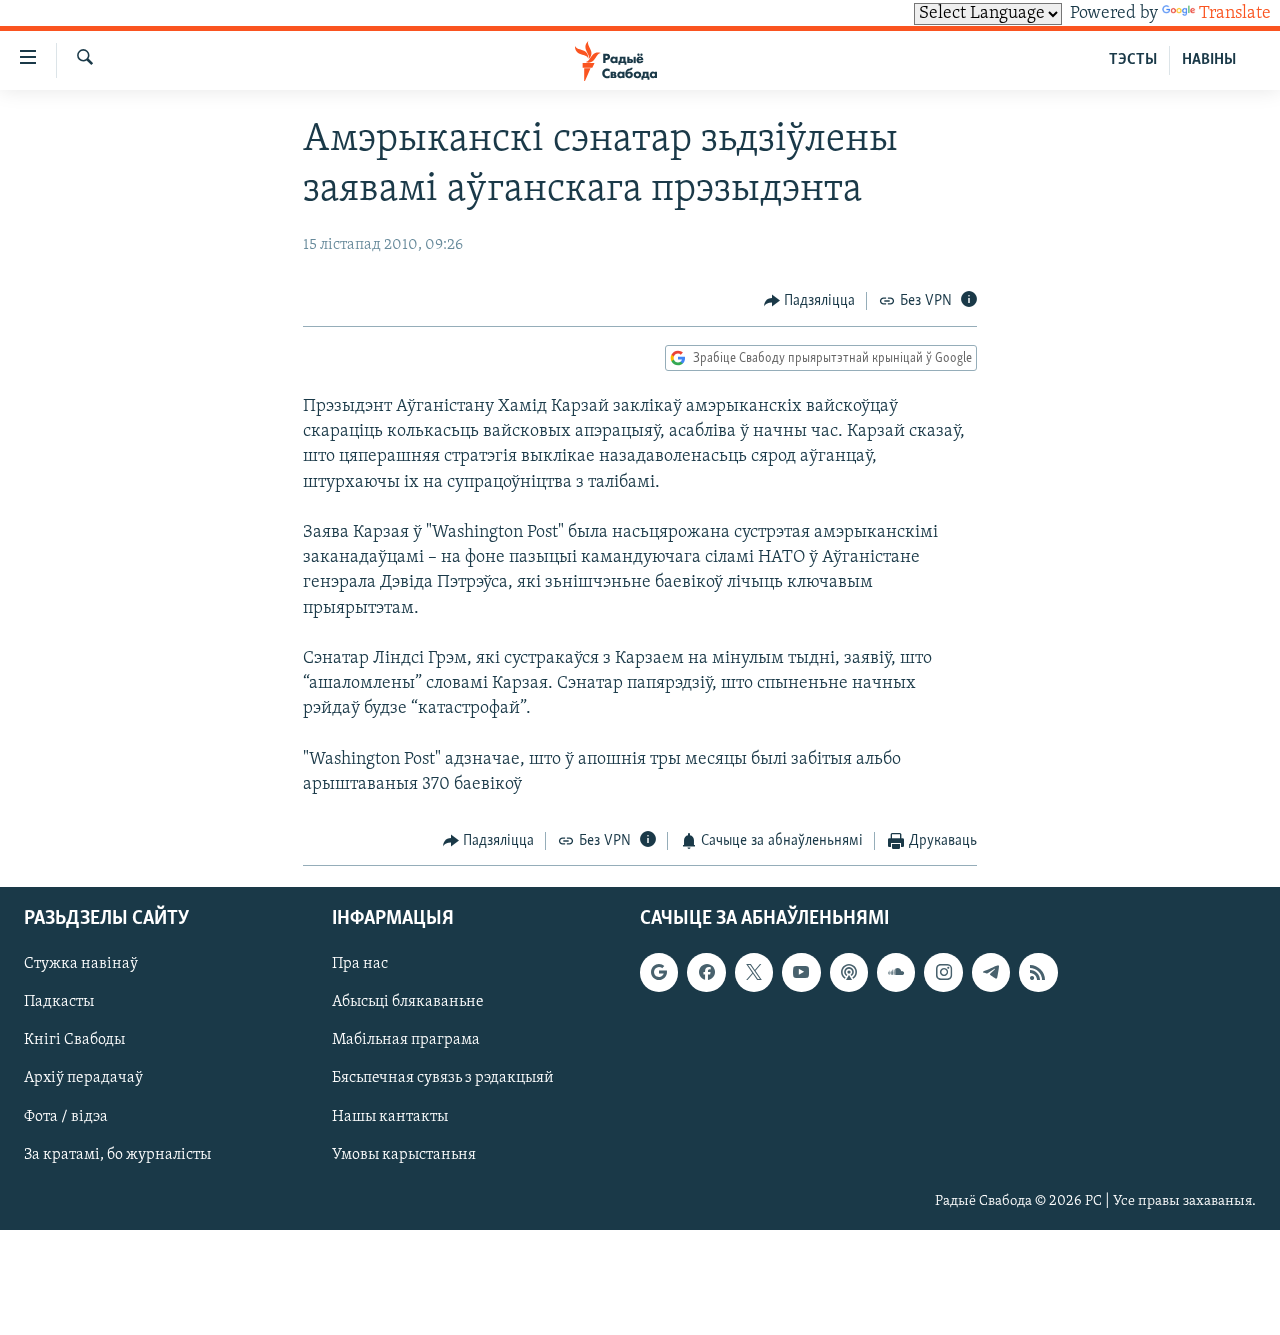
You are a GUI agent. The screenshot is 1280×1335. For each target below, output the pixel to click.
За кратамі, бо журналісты (117, 1154)
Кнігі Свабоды (74, 1040)
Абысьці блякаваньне (408, 1002)
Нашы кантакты (390, 1116)
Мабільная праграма (406, 1040)
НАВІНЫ (1209, 60)
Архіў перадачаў (83, 1078)
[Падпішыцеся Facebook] (706, 972)
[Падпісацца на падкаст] (849, 972)
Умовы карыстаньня (404, 1154)
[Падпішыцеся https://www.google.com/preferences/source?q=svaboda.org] (659, 972)
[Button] (810, 301)
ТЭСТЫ (1133, 60)
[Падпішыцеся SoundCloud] (896, 972)
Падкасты (59, 1002)
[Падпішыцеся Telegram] (991, 972)
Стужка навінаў (81, 964)
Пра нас (360, 964)
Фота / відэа (66, 1116)
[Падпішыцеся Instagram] (943, 972)
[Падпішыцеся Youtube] (801, 972)
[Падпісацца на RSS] (1038, 972)
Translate (1235, 14)
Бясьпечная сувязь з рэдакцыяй (443, 1078)
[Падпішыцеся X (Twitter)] (754, 972)
